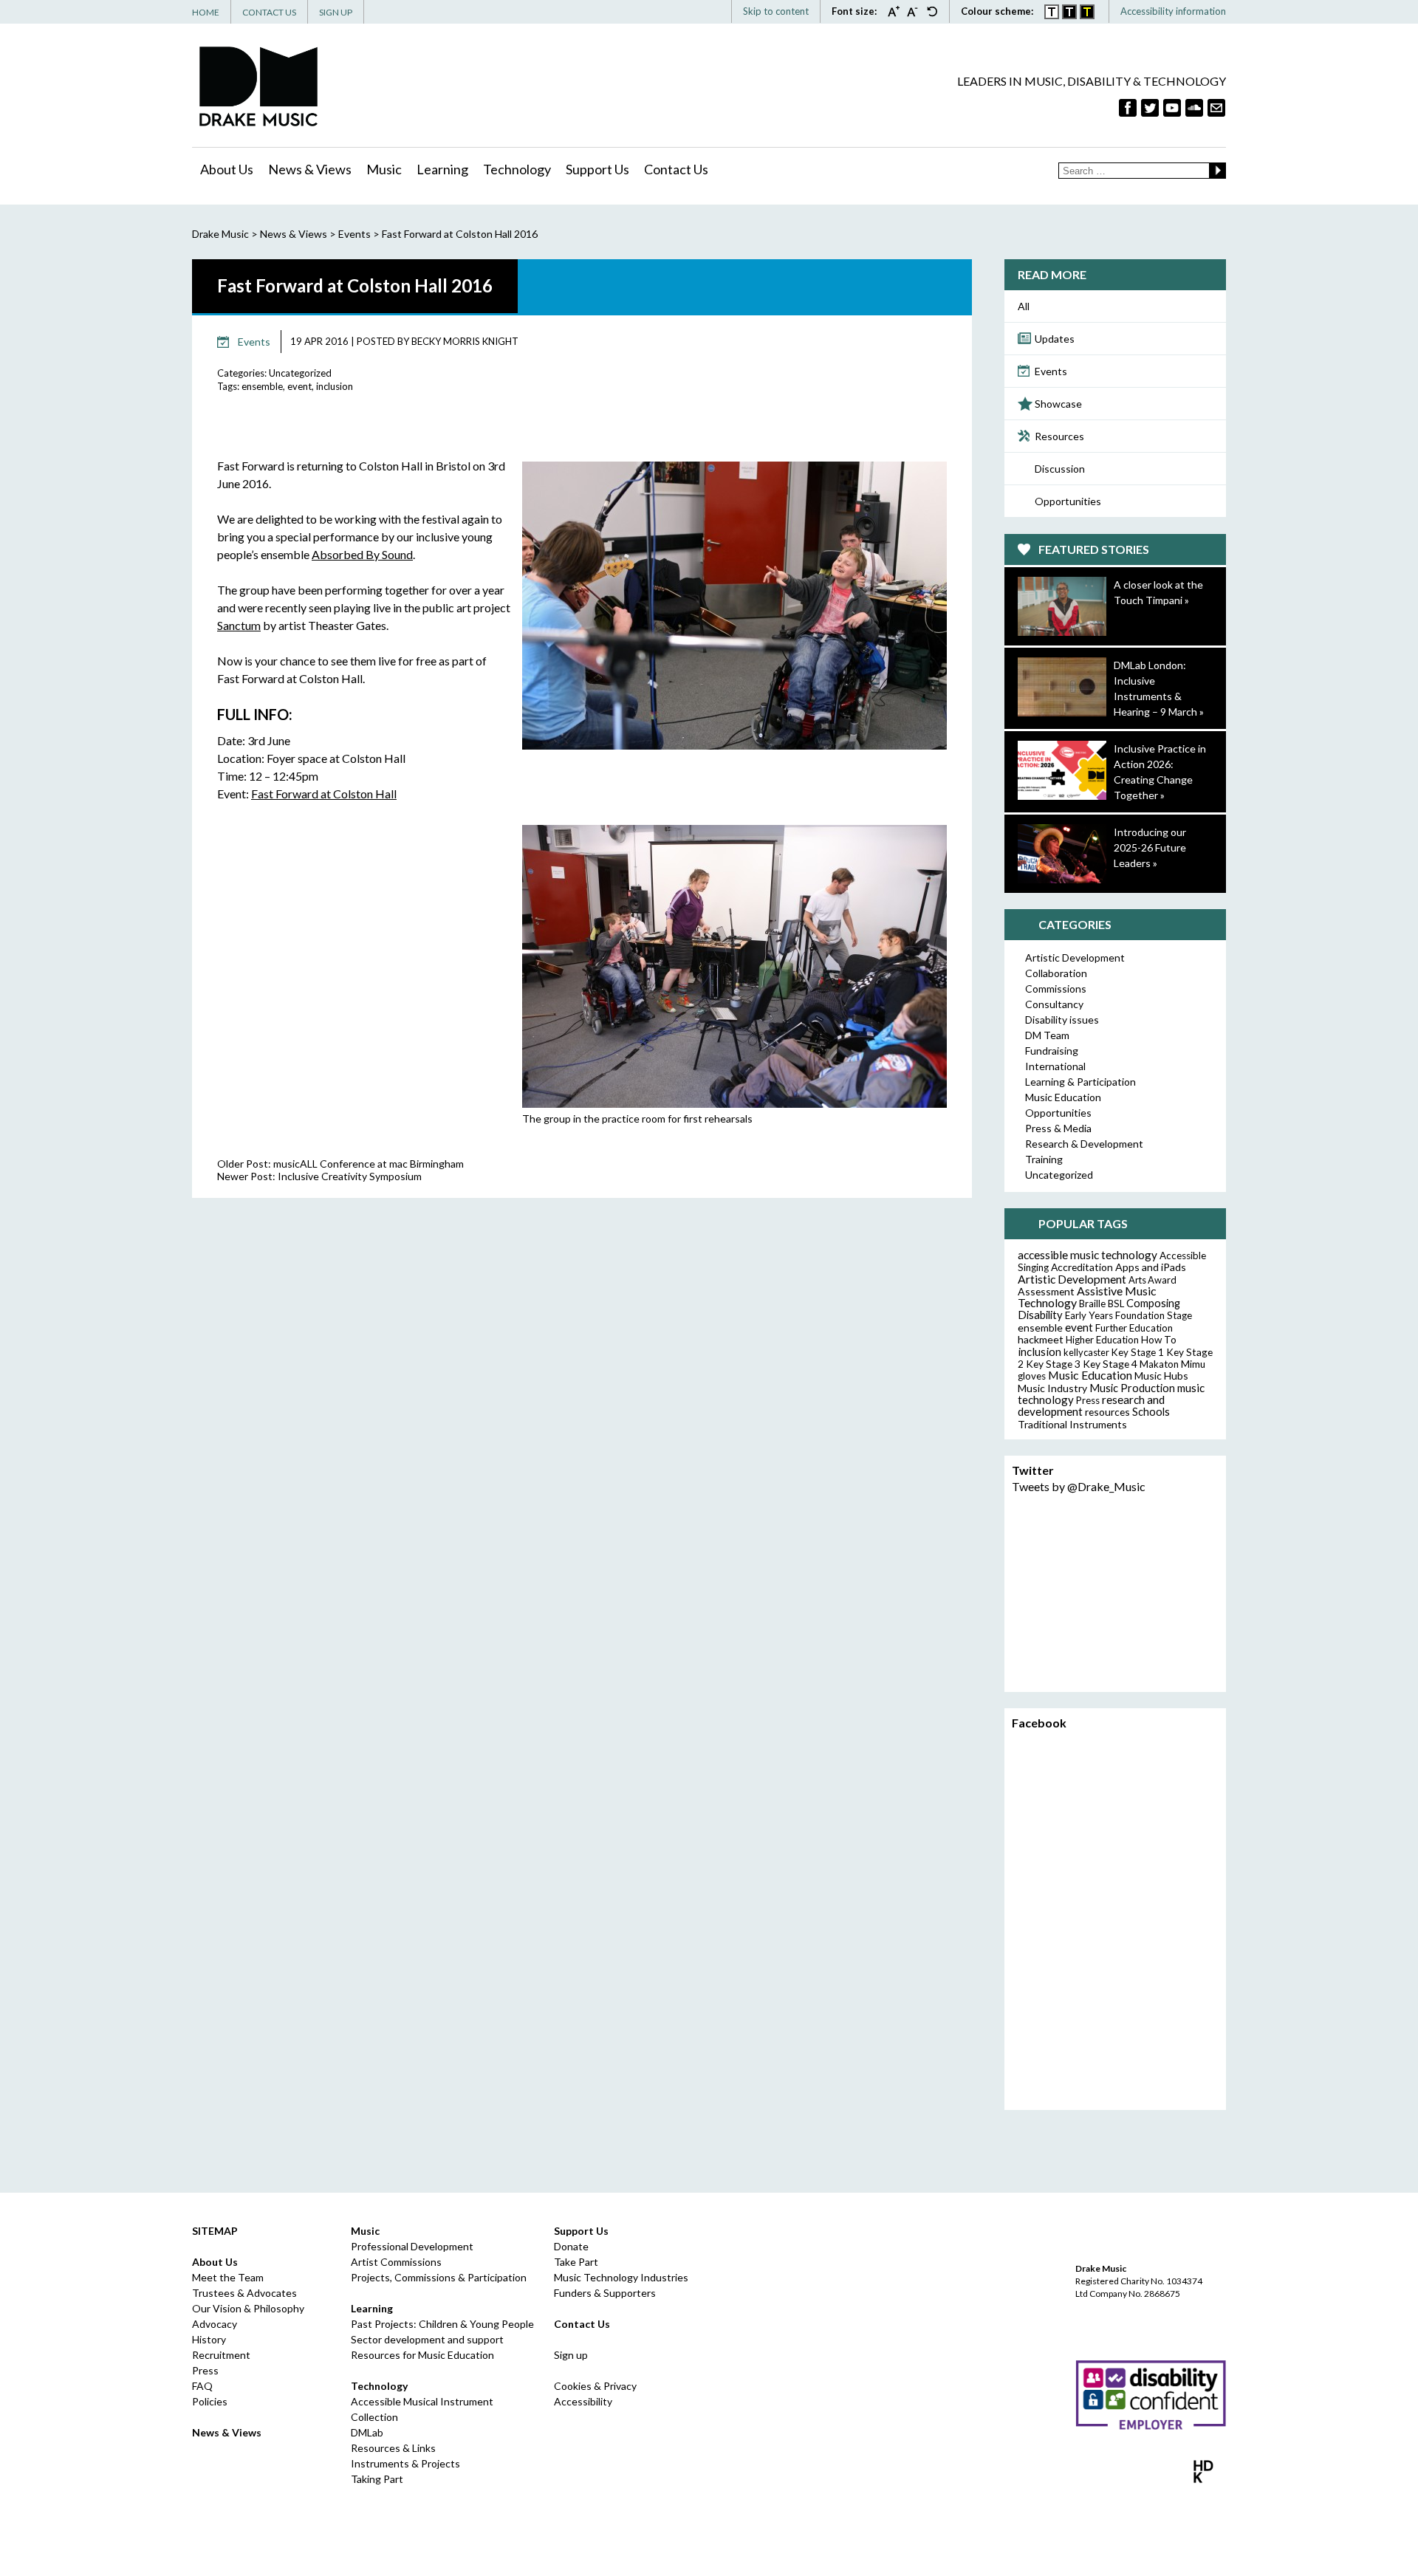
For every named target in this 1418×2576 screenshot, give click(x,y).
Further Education (1134, 1328)
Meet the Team (228, 2277)
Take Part (576, 2262)
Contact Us (269, 12)
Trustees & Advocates (244, 2293)
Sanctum (239, 625)
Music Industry (1052, 1388)
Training (1044, 1159)
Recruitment (221, 2355)
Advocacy (215, 2324)
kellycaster (1086, 1352)
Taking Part (377, 2479)
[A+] (897, 11)
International (1055, 1066)
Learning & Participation (1080, 1082)
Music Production (1132, 1388)
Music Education (1063, 1097)
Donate (571, 2246)
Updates (1055, 339)
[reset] (932, 11)
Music (384, 169)
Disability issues (1062, 1020)
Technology (517, 169)
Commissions (1056, 989)
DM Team (1047, 1035)
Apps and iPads (1151, 1267)
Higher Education (1102, 1340)
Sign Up (336, 12)
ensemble (262, 386)
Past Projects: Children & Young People (442, 2324)
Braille (1092, 1304)
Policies (210, 2401)
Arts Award (1152, 1280)
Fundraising (1052, 1051)
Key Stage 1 (1138, 1352)
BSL (1116, 1304)
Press (1088, 1400)
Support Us (597, 169)
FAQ (202, 2386)
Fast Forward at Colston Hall (324, 794)
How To (1159, 1340)
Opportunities (1068, 501)
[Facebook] (1128, 108)
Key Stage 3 (1053, 1364)
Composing (1153, 1303)
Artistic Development (1075, 958)
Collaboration (1056, 973)
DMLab (367, 2432)
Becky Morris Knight (465, 341)
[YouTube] (1172, 108)
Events (1051, 371)
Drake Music (258, 86)
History (209, 2339)
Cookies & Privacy (595, 2386)
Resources (1059, 436)
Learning (442, 169)
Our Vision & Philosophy (248, 2308)
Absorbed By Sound (362, 554)
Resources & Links (393, 2448)
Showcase (1058, 404)
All (1024, 306)
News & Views (310, 169)
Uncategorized (300, 373)
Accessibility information (1173, 11)
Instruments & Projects (405, 2463)
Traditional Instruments (1072, 1424)
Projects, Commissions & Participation (439, 2277)
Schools (1151, 1412)
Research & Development (1084, 1144)
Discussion (1060, 469)
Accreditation (1082, 1267)
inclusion (335, 386)
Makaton (1159, 1364)
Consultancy (1054, 1004)
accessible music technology (1088, 1255)
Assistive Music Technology (1087, 1296)
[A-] (917, 11)
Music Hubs (1161, 1376)
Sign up (571, 2355)
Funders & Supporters (605, 2293)
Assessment (1046, 1291)
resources (1107, 1412)
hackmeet (1041, 1339)
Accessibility (583, 2401)
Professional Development (412, 2246)
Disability (1040, 1315)
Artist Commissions (396, 2262)
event (299, 386)
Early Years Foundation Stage (1128, 1315)
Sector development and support (427, 2339)
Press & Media (1058, 1128)
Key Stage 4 (1110, 1364)
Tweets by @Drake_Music (1079, 1486)
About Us (227, 169)
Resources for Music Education (422, 2355)
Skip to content (776, 11)
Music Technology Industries (621, 2277)
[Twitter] (1150, 108)
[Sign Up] (1216, 108)
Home (206, 12)
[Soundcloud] (1194, 108)
